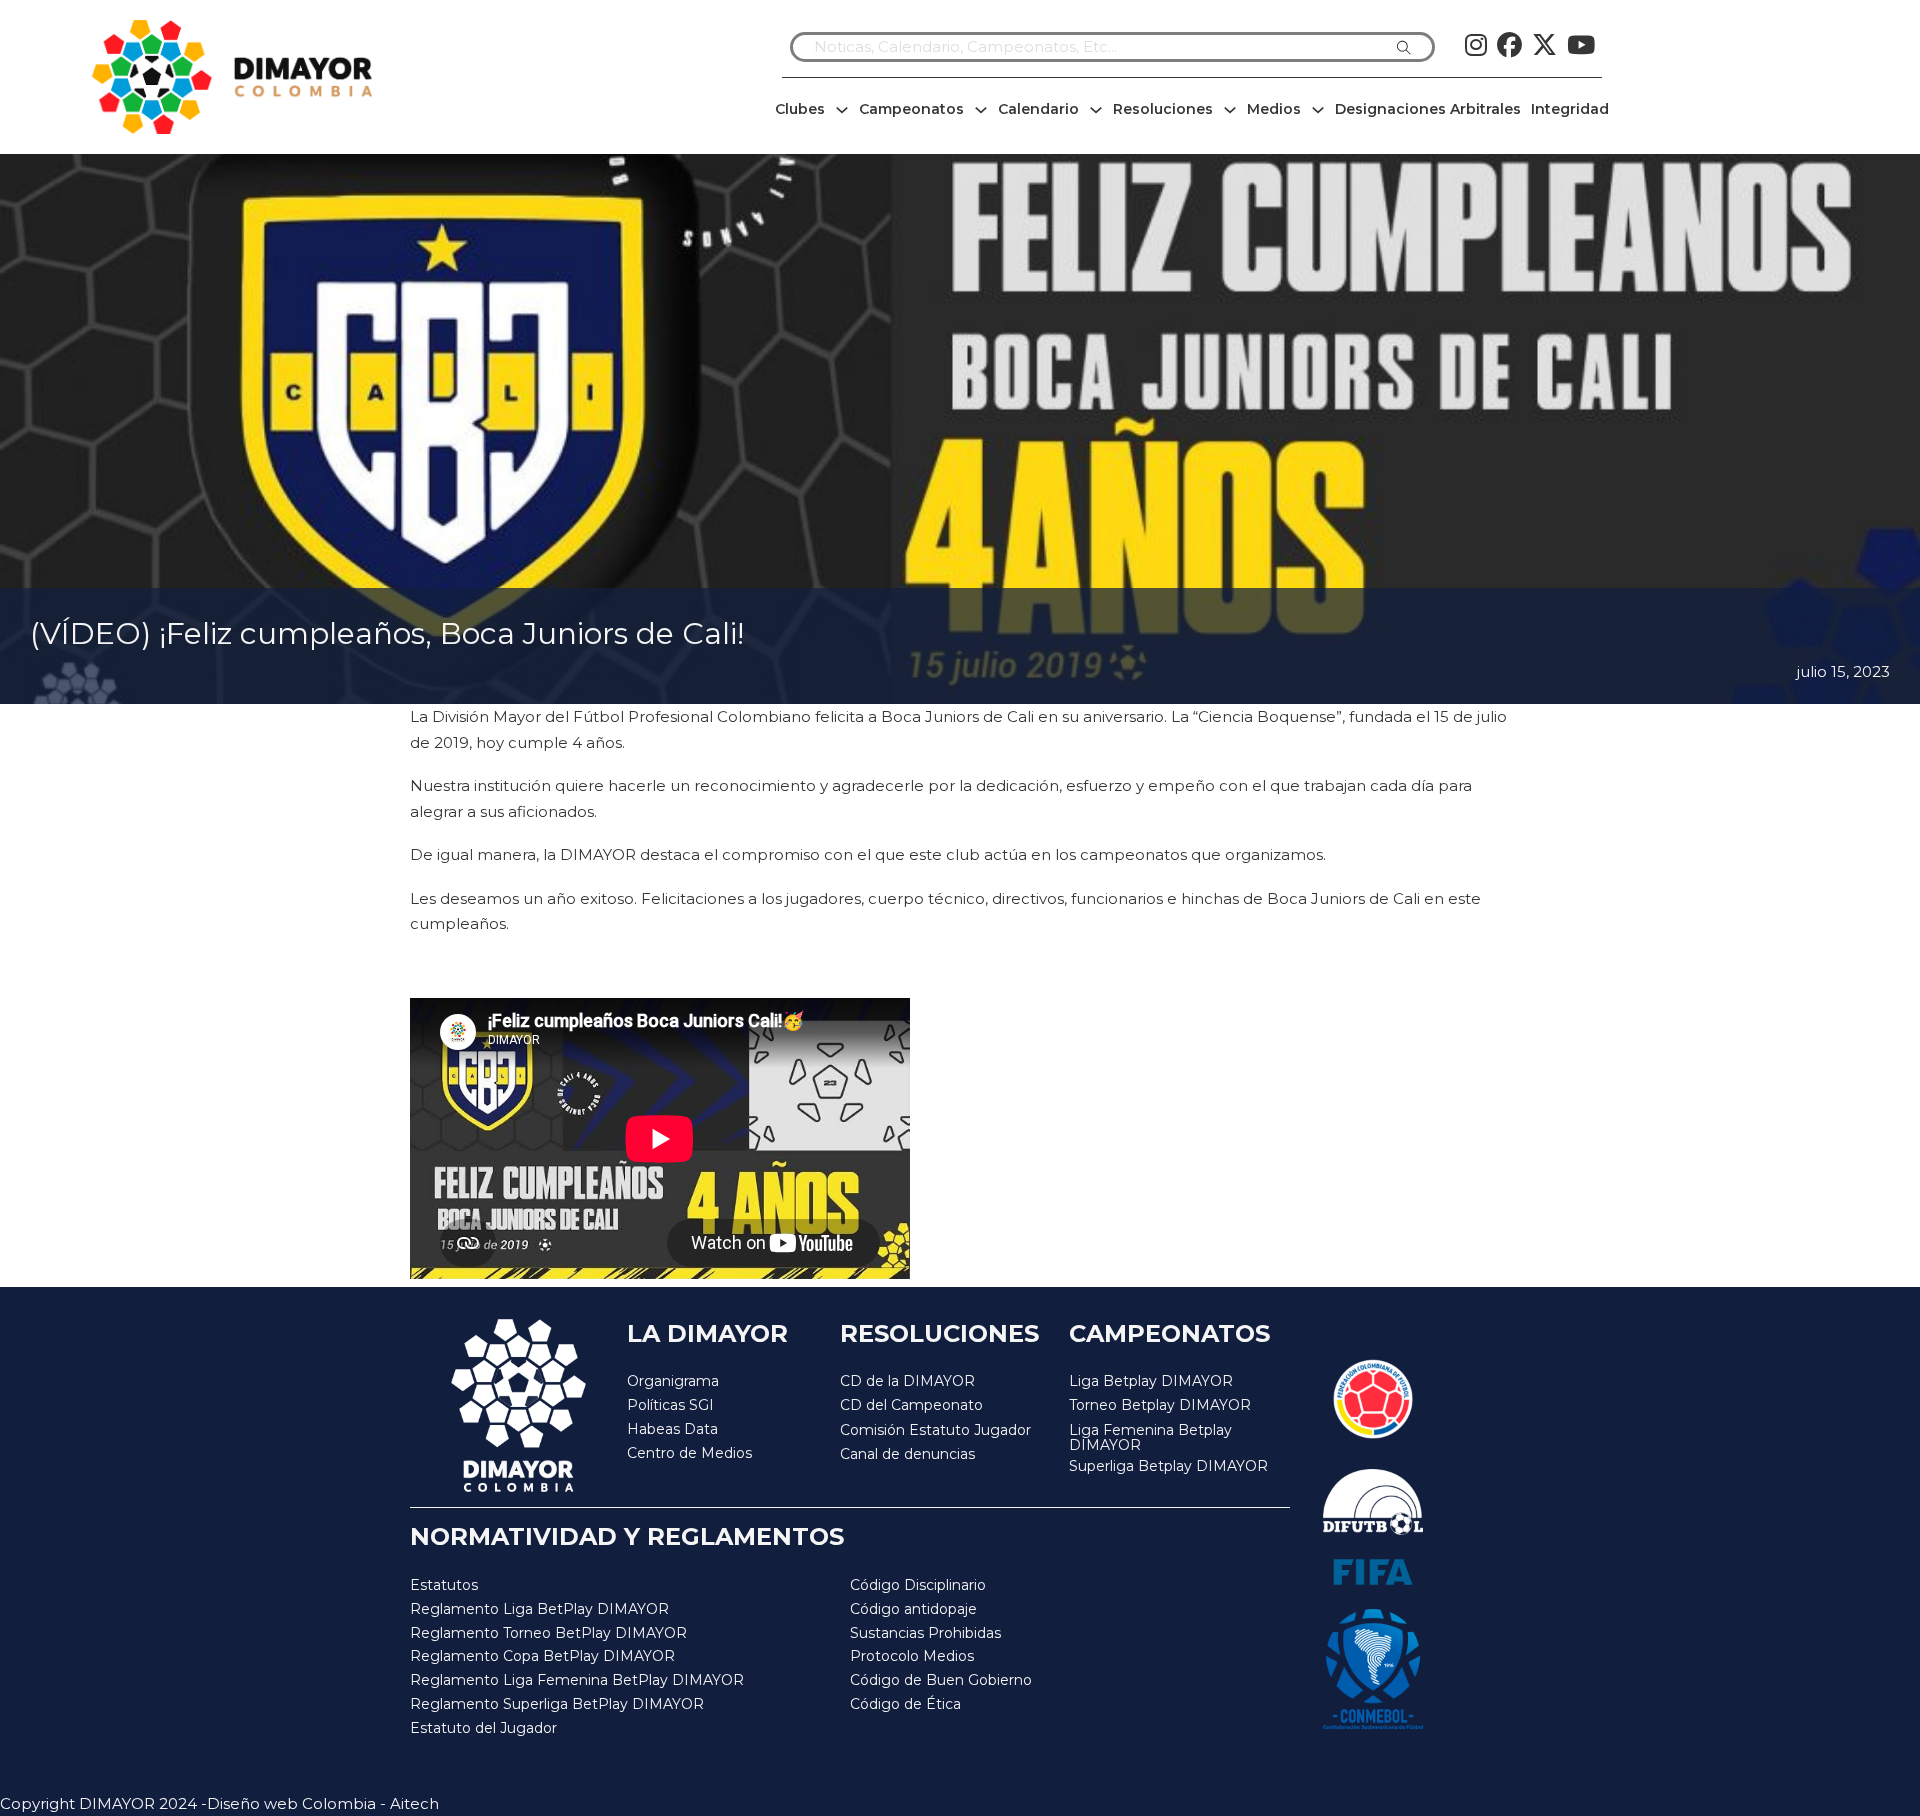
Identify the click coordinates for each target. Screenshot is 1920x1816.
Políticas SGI (670, 1405)
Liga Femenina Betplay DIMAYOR (1150, 1438)
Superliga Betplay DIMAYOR (1168, 1466)
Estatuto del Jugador (483, 1728)
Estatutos (444, 1585)
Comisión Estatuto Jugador (935, 1430)
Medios (1274, 109)
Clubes (800, 109)
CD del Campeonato (911, 1405)
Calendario (1038, 109)
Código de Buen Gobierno (941, 1680)
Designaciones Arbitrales (1428, 109)
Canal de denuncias (907, 1454)
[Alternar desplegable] (842, 110)
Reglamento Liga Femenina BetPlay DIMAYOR (577, 1680)
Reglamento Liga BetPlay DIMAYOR (539, 1609)
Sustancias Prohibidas (925, 1633)
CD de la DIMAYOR (907, 1381)
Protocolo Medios (912, 1656)
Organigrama (673, 1381)
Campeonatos (911, 109)
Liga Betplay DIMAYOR (1151, 1381)
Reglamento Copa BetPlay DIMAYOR (542, 1656)
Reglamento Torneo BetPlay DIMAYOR (548, 1633)
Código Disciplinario (918, 1585)
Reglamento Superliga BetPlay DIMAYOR (557, 1704)
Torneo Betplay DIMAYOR (1160, 1405)
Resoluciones (1163, 109)
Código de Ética (905, 1704)
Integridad (1570, 109)
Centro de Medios (689, 1453)
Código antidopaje (913, 1609)
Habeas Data (672, 1429)
